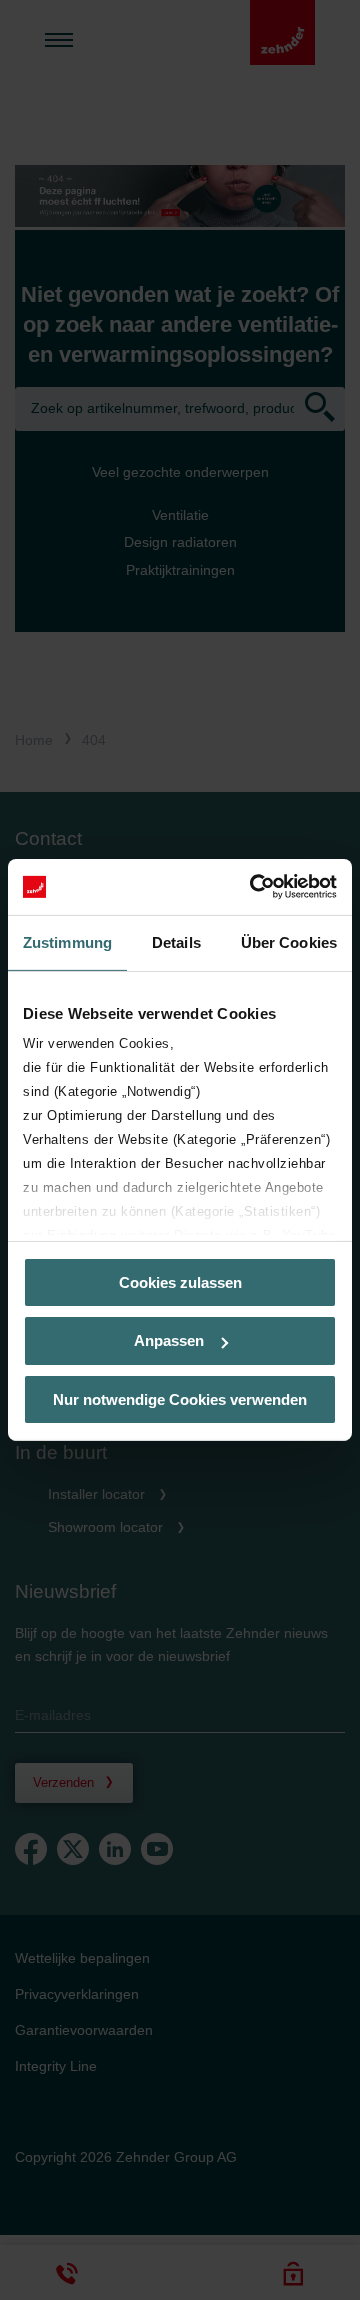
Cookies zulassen (180, 1281)
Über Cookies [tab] (289, 941)
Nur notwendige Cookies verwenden (180, 1399)
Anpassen (169, 1340)
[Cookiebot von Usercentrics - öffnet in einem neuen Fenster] (254, 887)
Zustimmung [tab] (67, 941)
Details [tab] (176, 941)
